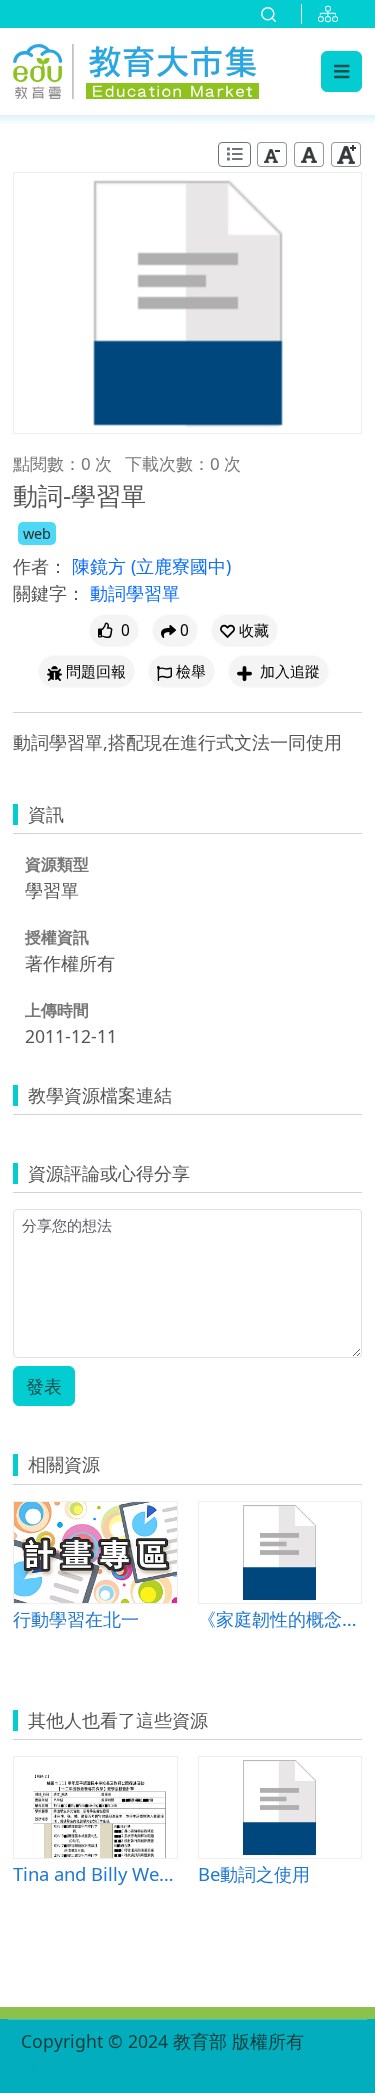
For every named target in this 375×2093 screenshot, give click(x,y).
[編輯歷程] (234, 154)
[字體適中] (309, 154)
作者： (40, 566)
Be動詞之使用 (254, 1873)
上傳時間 (57, 1010)
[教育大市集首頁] (136, 68)
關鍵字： (49, 593)
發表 (44, 1386)
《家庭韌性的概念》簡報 (280, 1618)
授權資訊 (57, 937)
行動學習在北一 (76, 1618)
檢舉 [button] (191, 671)
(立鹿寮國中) (181, 566)
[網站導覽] (332, 14)
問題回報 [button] (96, 671)
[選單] (341, 71)
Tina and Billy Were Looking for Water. (95, 1873)
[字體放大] (346, 154)
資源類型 (57, 864)
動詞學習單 (135, 593)
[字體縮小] (272, 154)
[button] (244, 630)
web (37, 533)
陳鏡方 (101, 566)
